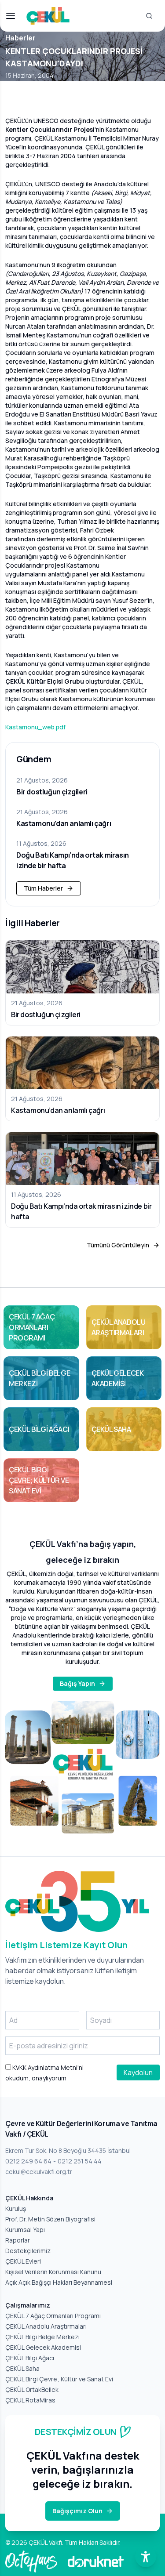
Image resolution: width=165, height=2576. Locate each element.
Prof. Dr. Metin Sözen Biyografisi (50, 2219)
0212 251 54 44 (80, 2161)
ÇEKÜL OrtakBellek (32, 2389)
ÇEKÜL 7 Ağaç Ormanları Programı (53, 2316)
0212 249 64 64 (28, 2161)
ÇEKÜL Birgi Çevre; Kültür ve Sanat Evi (59, 2379)
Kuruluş (16, 2208)
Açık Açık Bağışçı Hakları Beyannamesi (59, 2282)
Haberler (20, 38)
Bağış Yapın (77, 1683)
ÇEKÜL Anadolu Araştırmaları (46, 2326)
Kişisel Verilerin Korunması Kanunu (53, 2272)
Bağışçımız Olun (77, 2511)
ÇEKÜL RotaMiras (30, 2400)
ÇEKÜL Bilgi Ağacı (30, 2358)
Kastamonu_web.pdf (35, 727)
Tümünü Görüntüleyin (118, 1245)
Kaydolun (138, 2072)
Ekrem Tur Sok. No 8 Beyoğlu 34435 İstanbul (68, 2150)
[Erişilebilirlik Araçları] (146, 2557)
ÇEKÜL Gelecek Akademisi (43, 2347)
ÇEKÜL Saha (22, 2368)
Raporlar (18, 2240)
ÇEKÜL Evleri (23, 2261)
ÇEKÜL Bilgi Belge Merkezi (42, 2337)
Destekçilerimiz (28, 2251)
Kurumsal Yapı (25, 2230)
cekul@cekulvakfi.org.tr (39, 2172)
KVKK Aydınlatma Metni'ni (47, 2067)
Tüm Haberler (43, 888)
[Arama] (149, 16)
